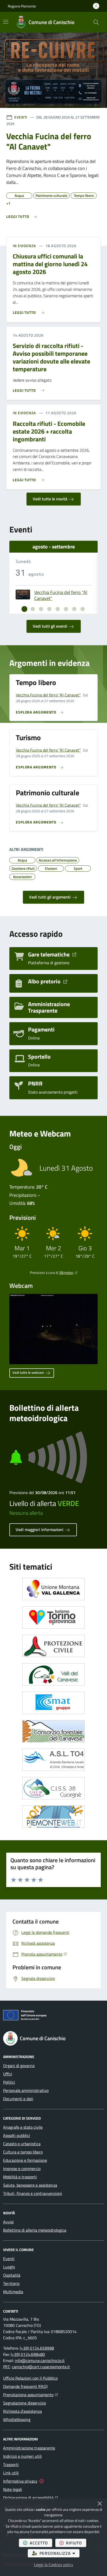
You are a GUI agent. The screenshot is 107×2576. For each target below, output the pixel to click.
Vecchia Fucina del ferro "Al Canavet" (61, 595)
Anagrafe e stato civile (23, 2127)
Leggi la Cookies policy (54, 2565)
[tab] (24, 609)
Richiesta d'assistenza (22, 2411)
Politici (9, 2082)
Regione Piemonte (22, 6)
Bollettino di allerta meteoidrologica (35, 2230)
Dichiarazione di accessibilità (31, 2497)
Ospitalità (12, 2275)
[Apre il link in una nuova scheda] (53, 1589)
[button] (96, 22)
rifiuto (76, 2543)
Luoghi (9, 2267)
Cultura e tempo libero (23, 2152)
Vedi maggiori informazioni (40, 1530)
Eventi (21, 117)
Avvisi (8, 2222)
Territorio (11, 2283)
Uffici (8, 2074)
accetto (41, 2543)
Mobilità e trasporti (20, 2177)
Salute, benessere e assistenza (30, 2185)
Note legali (13, 2489)
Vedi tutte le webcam (29, 1372)
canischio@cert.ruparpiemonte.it (41, 2367)
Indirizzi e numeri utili (22, 2456)
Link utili (11, 2473)
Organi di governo (19, 2066)
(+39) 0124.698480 (28, 2354)
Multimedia (13, 2292)
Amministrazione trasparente (29, 2448)
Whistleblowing (17, 2419)
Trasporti (11, 2464)
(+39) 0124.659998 (37, 2348)
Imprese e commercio (22, 2169)
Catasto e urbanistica (22, 2144)
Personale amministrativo (26, 2090)
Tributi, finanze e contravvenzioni (33, 2193)
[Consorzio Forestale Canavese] (53, 1731)
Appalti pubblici (17, 2135)
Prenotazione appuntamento (31, 2395)
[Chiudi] (100, 2504)
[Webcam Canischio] (53, 1329)
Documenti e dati (18, 2099)
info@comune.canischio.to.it (40, 2360)
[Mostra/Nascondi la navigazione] (6, 22)
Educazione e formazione (25, 2160)
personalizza (59, 2553)
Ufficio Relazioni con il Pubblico (30, 2378)
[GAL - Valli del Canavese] (53, 1674)
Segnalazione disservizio (25, 2403)
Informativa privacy (20, 2481)
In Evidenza (24, 246)
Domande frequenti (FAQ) (25, 2386)
